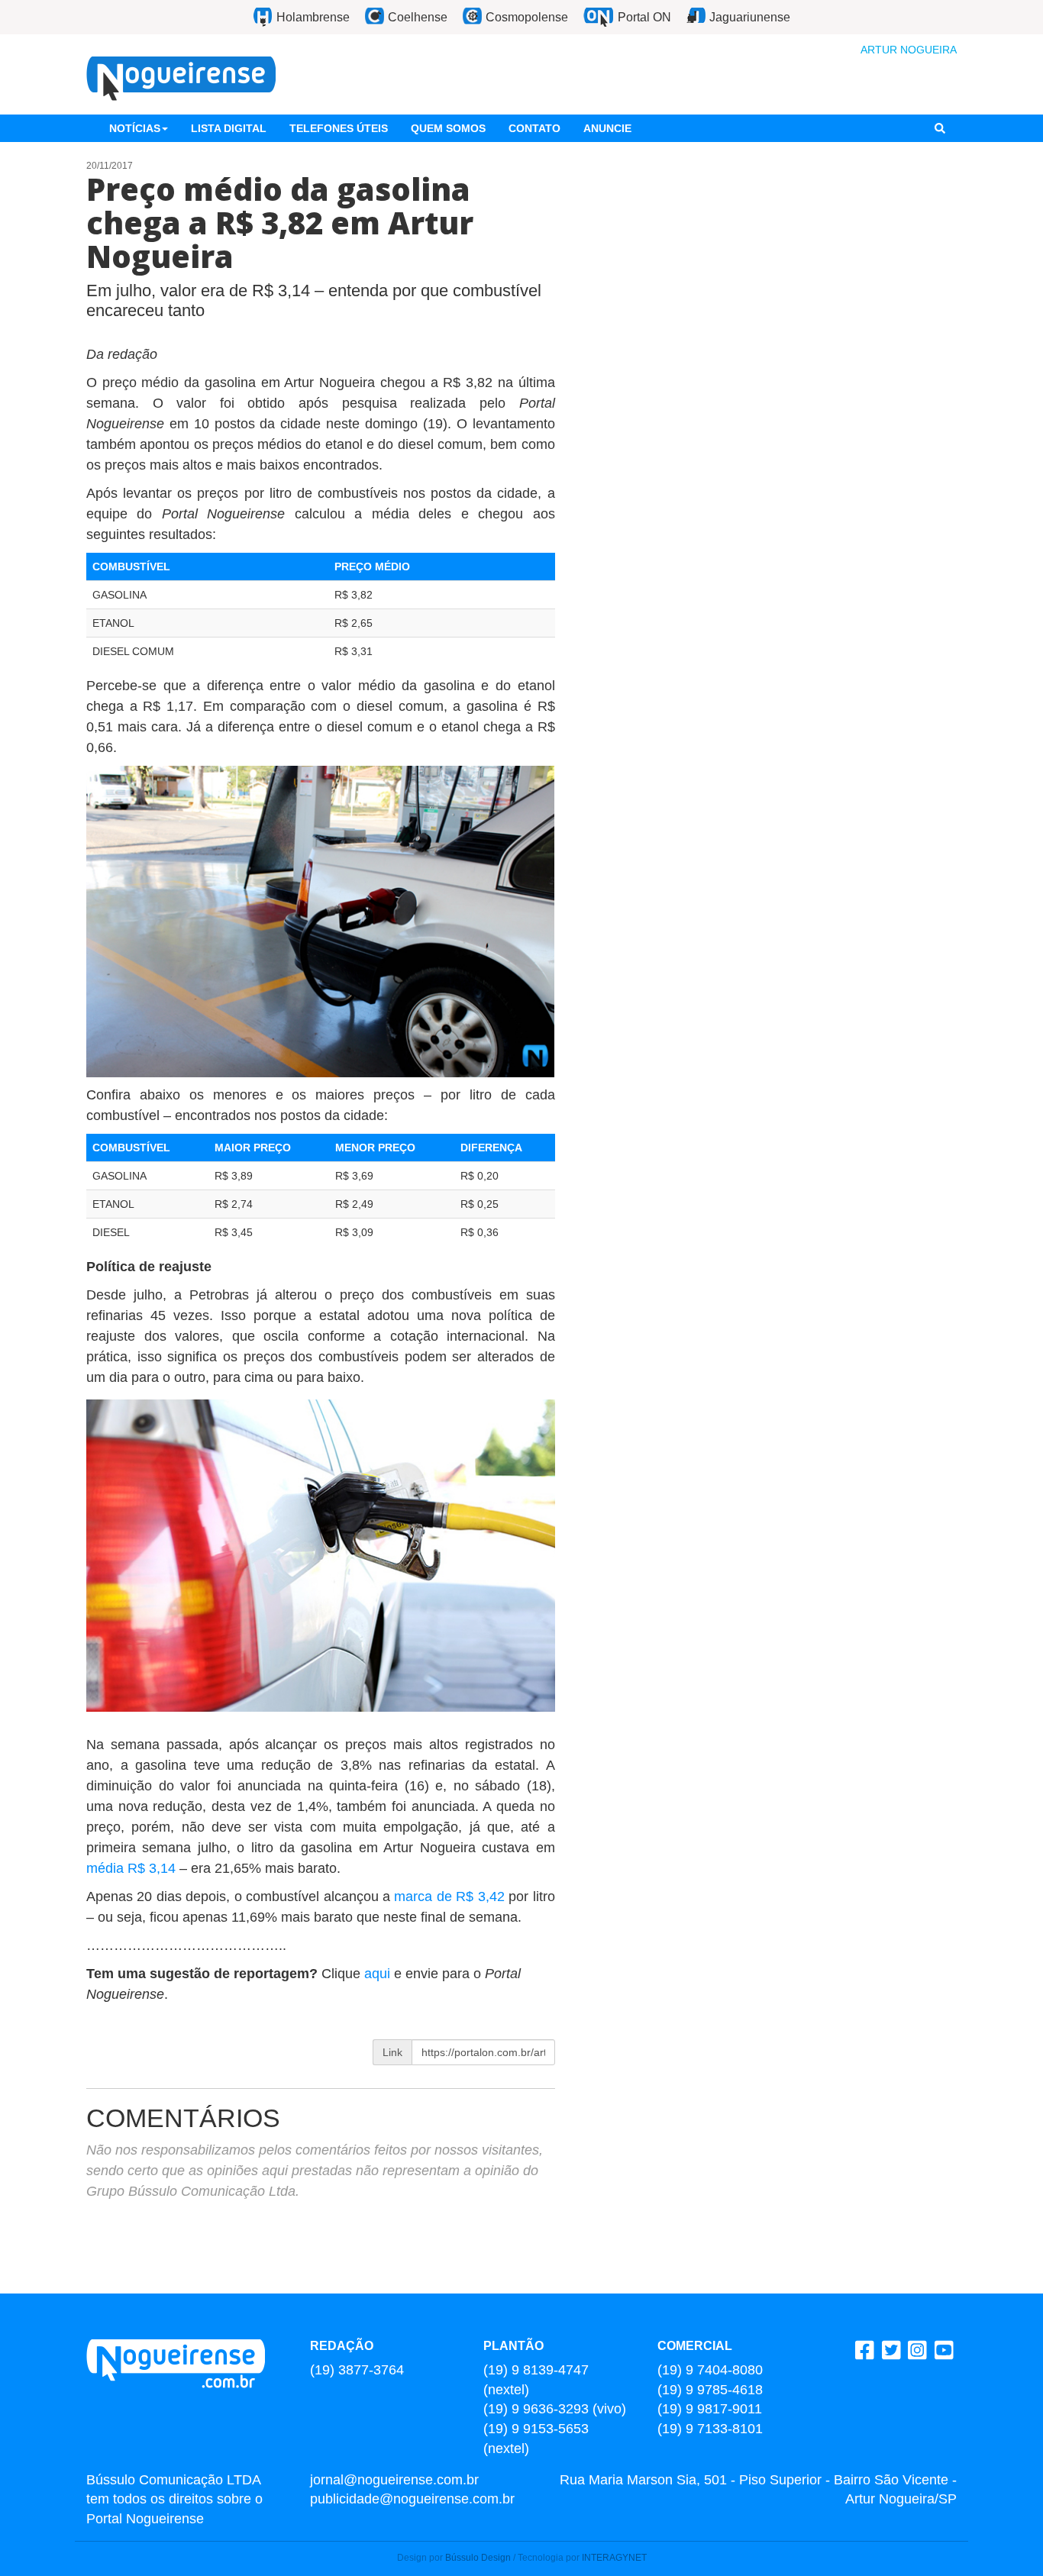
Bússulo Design (478, 2558)
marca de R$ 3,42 (449, 1896)
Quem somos (448, 128)
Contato (534, 128)
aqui (379, 1974)
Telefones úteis (339, 128)
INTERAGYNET (614, 2558)
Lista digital (229, 128)
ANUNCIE (607, 128)
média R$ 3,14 (131, 1868)
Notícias (135, 128)
